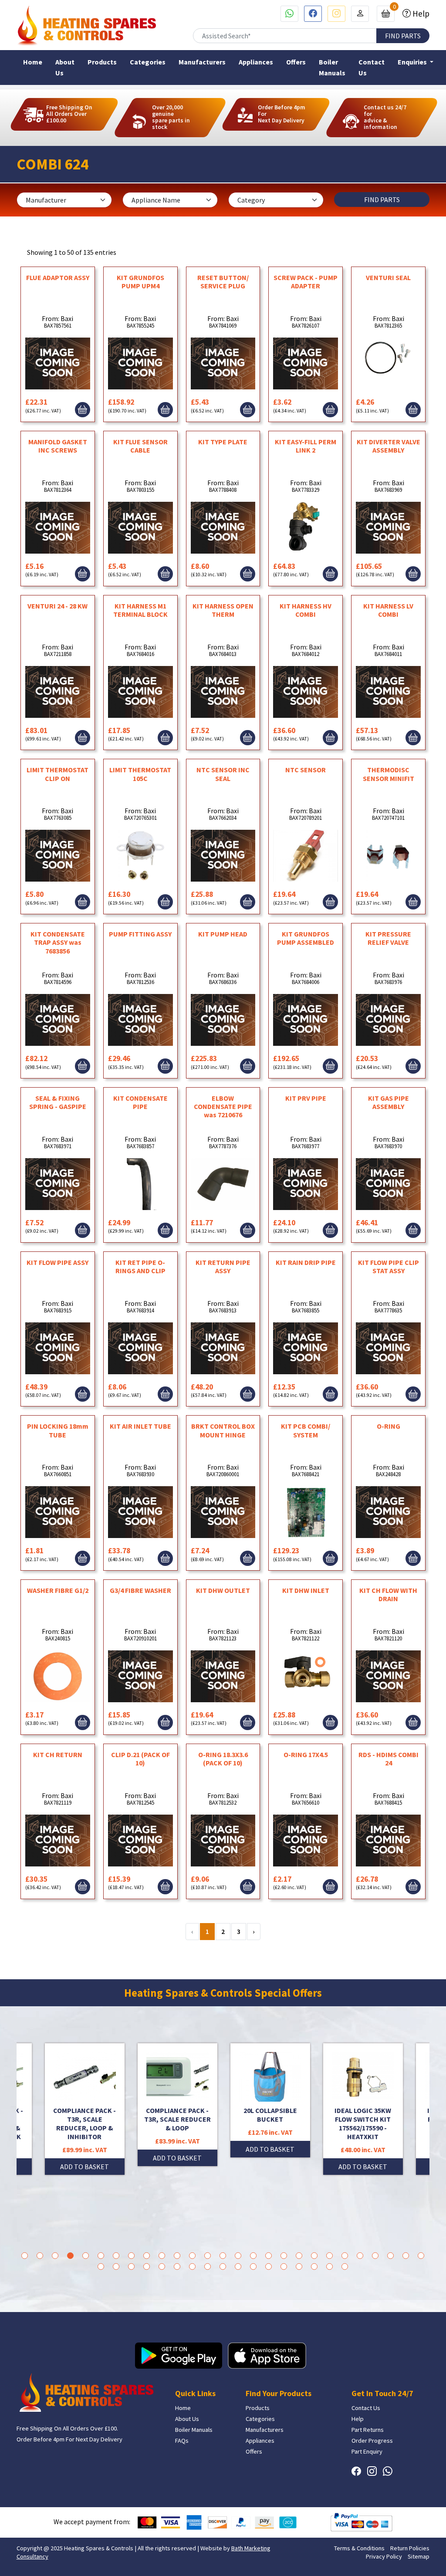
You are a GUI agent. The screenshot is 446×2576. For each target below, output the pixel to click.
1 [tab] (25, 2256)
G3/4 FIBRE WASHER (140, 1590)
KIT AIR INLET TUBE (140, 1426)
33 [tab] (177, 2267)
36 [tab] (223, 2267)
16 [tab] (253, 2256)
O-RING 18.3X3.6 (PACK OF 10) (223, 1759)
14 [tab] (223, 2256)
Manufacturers (202, 62)
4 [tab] (70, 2256)
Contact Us (372, 67)
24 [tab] (375, 2256)
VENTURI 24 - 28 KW (57, 606)
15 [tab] (238, 2256)
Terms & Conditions (359, 2548)
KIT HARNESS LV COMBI (388, 610)
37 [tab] (238, 2267)
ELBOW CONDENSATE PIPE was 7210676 (223, 1106)
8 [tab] (131, 2256)
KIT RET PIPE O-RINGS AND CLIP (140, 1266)
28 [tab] (101, 2267)
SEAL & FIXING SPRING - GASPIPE (58, 1102)
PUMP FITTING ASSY (140, 934)
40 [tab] (284, 2267)
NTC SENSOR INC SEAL (223, 774)
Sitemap (419, 2556)
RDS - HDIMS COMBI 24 (389, 1759)
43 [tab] (329, 2267)
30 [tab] (131, 2267)
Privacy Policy (384, 2556)
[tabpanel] (270, 2109)
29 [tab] (116, 2267)
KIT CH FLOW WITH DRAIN (388, 1594)
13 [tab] (208, 2256)
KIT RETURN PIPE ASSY (223, 1266)
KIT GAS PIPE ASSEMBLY (389, 1102)
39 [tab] (269, 2267)
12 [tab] (192, 2256)
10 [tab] (162, 2256)
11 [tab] (177, 2256)
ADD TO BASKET (84, 2158)
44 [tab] (345, 2267)
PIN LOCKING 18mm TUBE (58, 1430)
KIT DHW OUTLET (223, 1590)
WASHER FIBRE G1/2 (58, 1590)
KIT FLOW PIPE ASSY (57, 1262)
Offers (296, 62)
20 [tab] (314, 2256)
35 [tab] (208, 2267)
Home (33, 62)
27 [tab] (421, 2256)
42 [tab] (314, 2267)
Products (102, 62)
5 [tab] (86, 2256)
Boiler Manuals (332, 67)
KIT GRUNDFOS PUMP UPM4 (140, 282)
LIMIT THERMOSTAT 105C (140, 774)
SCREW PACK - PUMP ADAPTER (306, 282)
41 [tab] (299, 2267)
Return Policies (410, 2548)
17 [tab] (269, 2256)
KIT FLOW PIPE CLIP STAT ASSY (389, 1266)
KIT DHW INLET (306, 1590)
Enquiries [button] (413, 62)
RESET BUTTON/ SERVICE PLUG (223, 282)
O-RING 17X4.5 (306, 1755)
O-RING (389, 1426)
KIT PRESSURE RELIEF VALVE (388, 938)
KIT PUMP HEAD (223, 934)
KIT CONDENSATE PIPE (140, 1102)
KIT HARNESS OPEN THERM (223, 610)
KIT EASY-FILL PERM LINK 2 (306, 446)
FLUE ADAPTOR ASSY (58, 277)
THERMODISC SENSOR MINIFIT (389, 774)
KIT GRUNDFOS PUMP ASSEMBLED (306, 938)
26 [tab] (406, 2256)
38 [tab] (253, 2267)
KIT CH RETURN (58, 1755)
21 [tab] (329, 2256)
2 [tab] (40, 2256)
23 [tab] (360, 2256)
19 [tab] (299, 2256)
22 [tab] (345, 2256)
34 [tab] (192, 2267)
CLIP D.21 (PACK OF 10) (140, 1759)
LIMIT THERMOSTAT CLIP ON (57, 774)
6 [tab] (101, 2256)
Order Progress (372, 2441)
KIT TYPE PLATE (223, 442)
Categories (148, 62)
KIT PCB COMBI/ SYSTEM (306, 1430)
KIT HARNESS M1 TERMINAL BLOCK (140, 610)
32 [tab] (162, 2267)
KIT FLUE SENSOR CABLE (140, 446)
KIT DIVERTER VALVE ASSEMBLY (389, 446)
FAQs (182, 2441)
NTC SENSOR (306, 770)
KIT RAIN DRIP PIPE (306, 1262)
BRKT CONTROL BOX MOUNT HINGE (223, 1430)
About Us (65, 67)
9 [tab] (147, 2256)
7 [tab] (116, 2256)
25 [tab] (390, 2256)
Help (420, 14)
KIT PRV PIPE (306, 1098)
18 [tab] (284, 2256)
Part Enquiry (367, 2451)
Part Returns (368, 2430)
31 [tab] (147, 2267)
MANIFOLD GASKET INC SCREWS (58, 446)
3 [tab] (55, 2256)
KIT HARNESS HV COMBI (306, 610)
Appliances (256, 62)
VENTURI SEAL (388, 277)
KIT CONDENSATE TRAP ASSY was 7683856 (58, 942)
